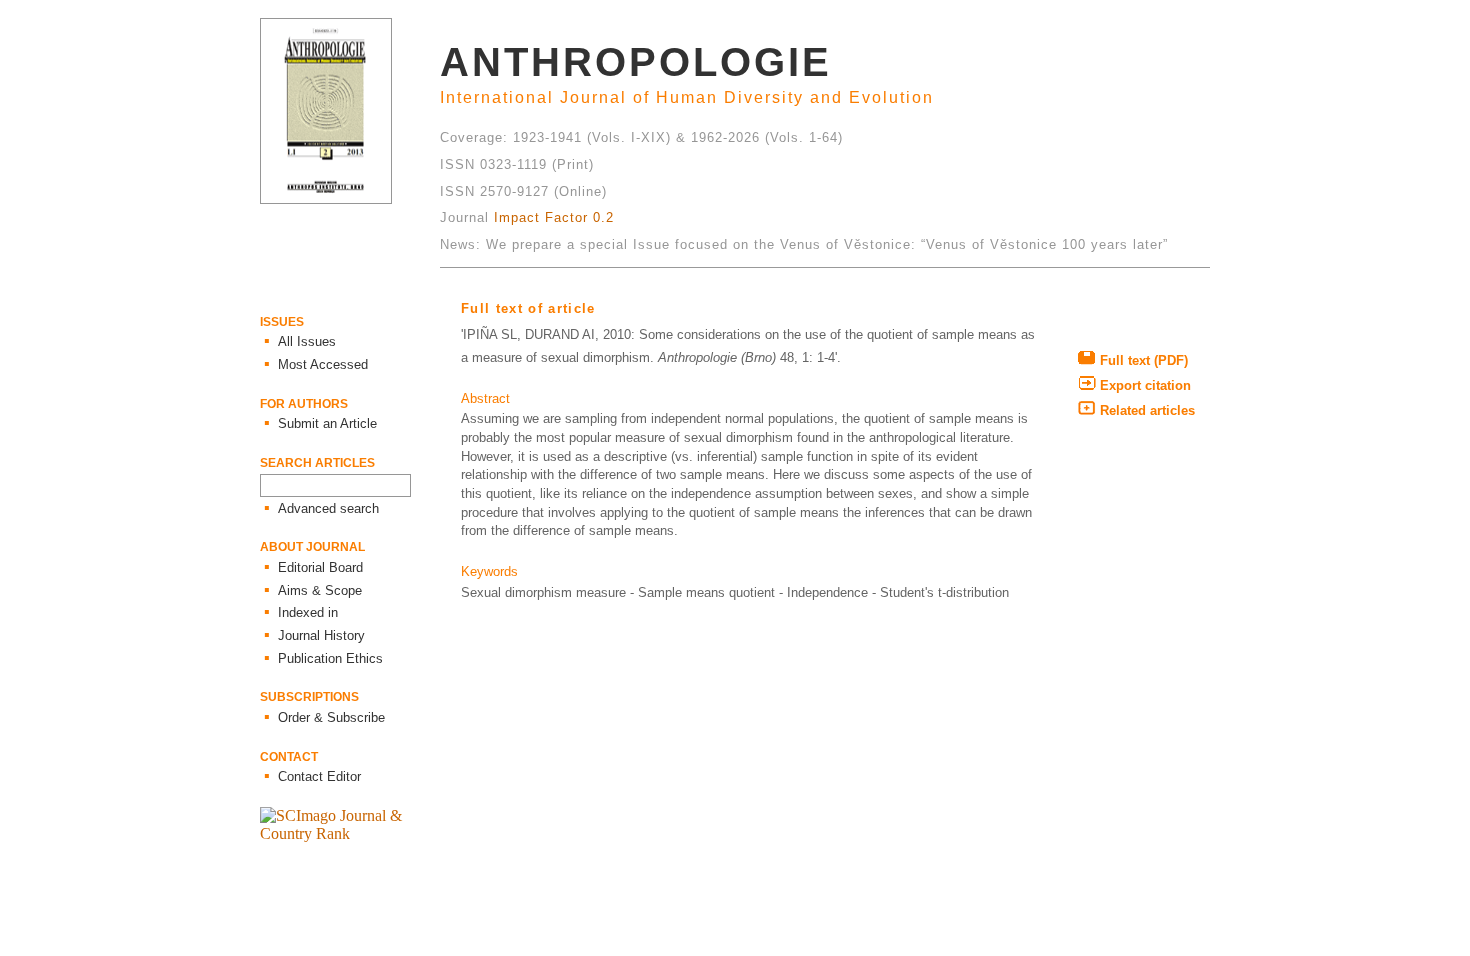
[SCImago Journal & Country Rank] (350, 833)
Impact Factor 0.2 (554, 217)
